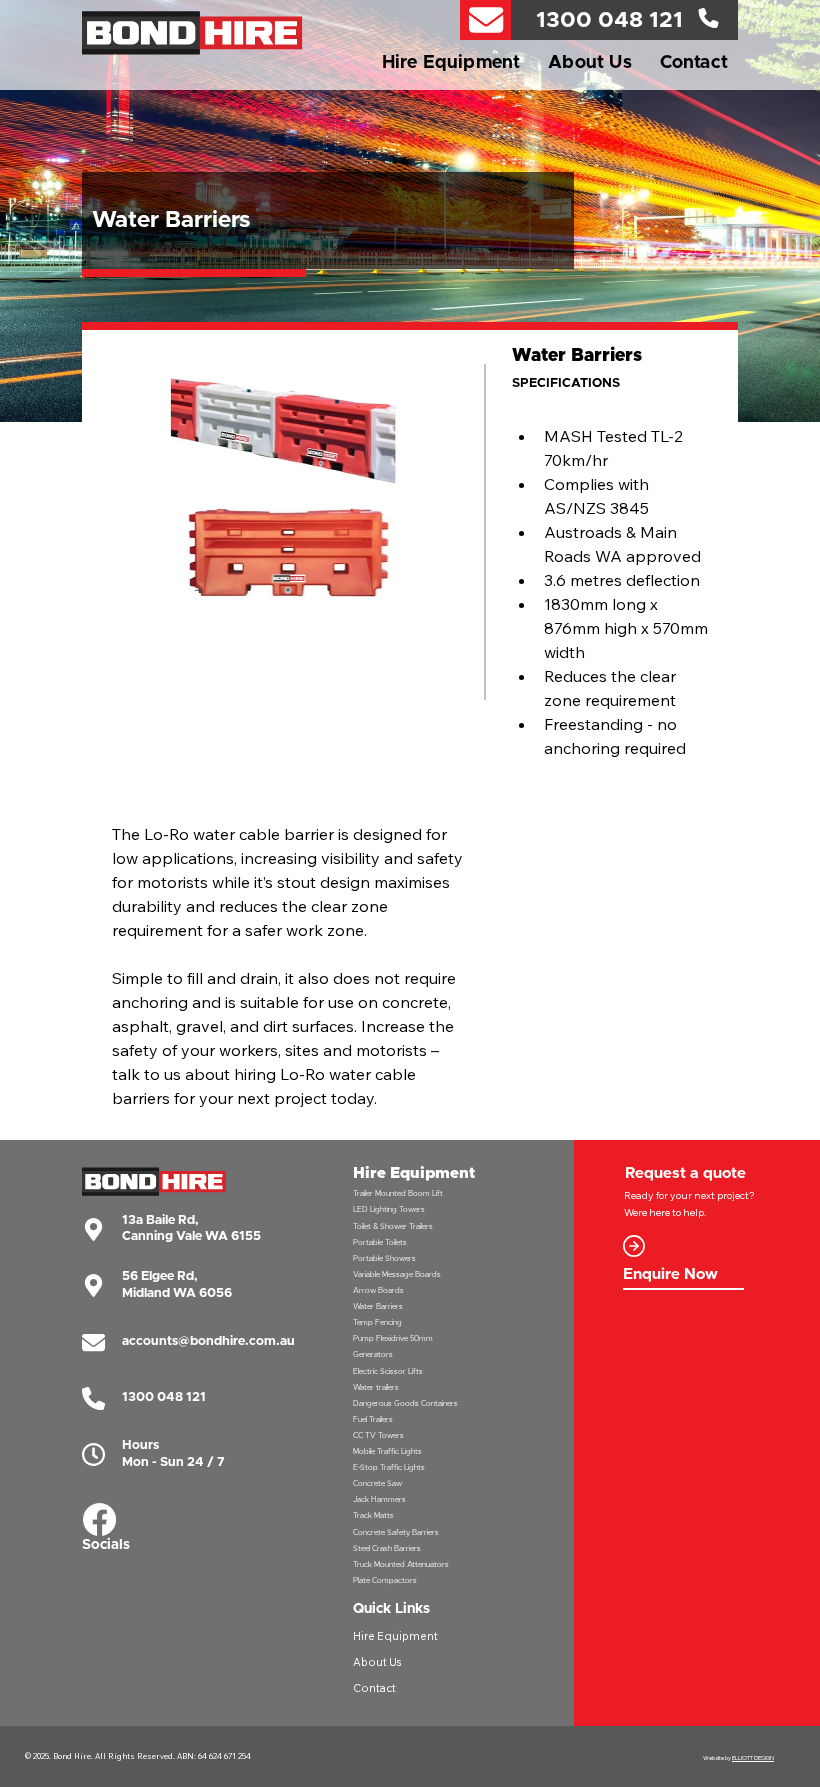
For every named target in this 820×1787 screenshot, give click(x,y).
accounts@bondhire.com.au (208, 1341)
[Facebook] (99, 1519)
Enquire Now (670, 1274)
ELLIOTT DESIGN (753, 1757)
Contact (374, 1688)
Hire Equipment (395, 1636)
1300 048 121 (609, 21)
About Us (377, 1662)
